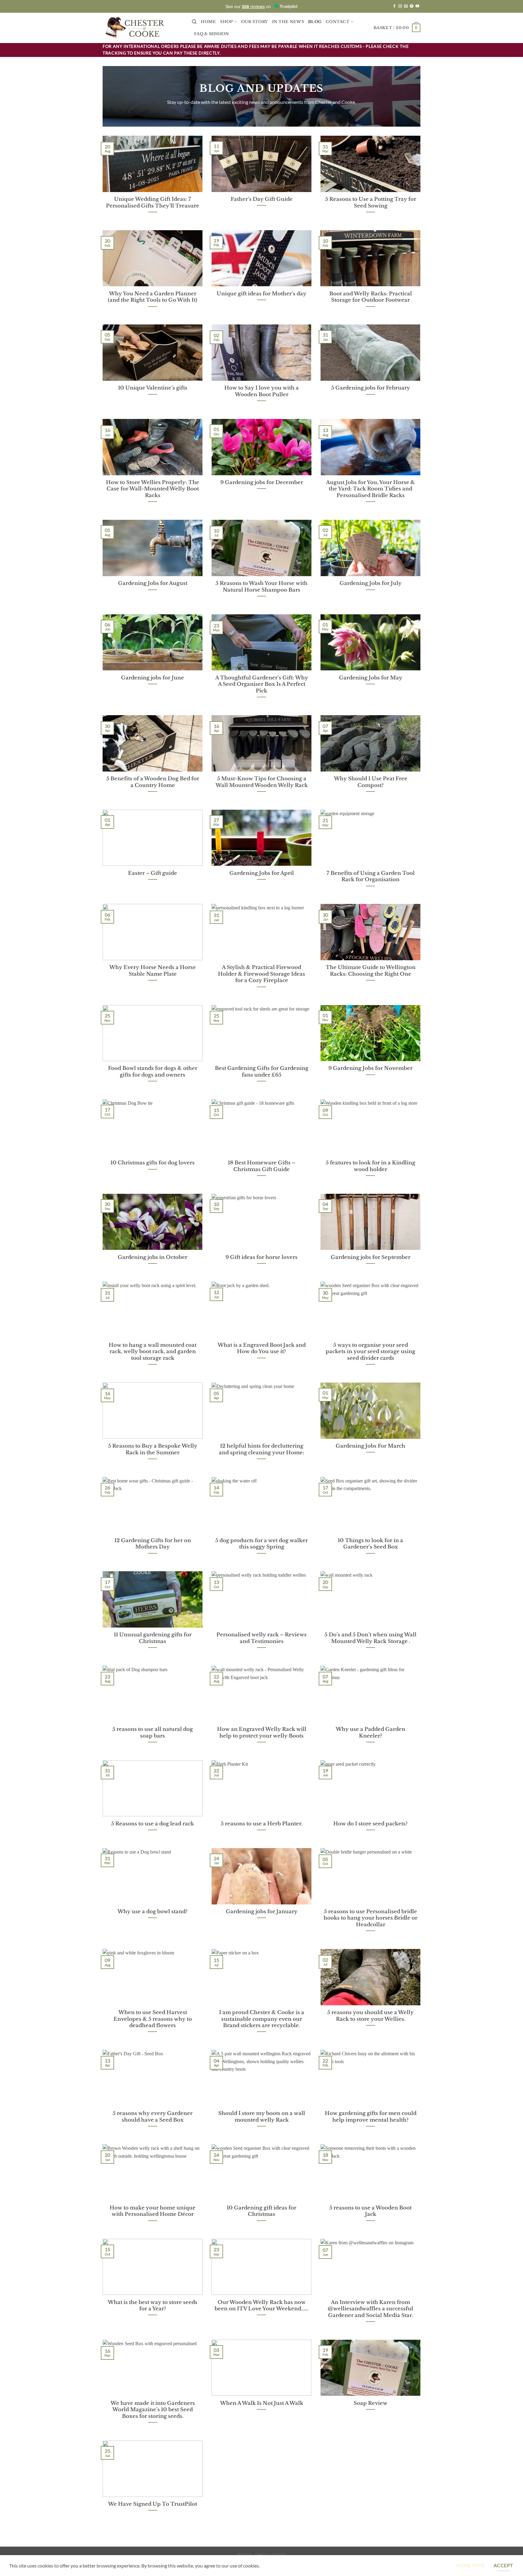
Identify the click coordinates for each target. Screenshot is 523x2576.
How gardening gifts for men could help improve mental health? (371, 2116)
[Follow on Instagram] (400, 6)
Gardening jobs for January (262, 1911)
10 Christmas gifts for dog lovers (153, 1163)
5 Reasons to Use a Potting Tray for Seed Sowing (371, 202)
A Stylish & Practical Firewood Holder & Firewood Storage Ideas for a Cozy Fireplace (261, 974)
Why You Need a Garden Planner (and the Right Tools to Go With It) (153, 297)
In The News (288, 22)
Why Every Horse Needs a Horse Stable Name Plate (153, 971)
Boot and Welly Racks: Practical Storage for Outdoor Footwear (371, 297)
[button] (397, 28)
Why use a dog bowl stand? (153, 1911)
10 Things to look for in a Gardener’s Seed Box (370, 1544)
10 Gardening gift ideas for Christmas (261, 2211)
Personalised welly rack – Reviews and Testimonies (261, 1638)
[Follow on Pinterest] (412, 6)
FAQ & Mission (211, 34)
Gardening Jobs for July (371, 583)
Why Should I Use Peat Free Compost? (371, 782)
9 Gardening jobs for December (262, 482)
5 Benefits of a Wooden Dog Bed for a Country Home (153, 782)
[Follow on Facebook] (394, 6)
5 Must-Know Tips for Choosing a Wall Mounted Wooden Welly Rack (262, 782)
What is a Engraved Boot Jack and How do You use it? (262, 1348)
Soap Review (370, 2403)
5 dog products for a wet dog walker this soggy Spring (261, 1544)
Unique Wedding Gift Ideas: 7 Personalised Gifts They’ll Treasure (153, 202)
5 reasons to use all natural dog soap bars (153, 1732)
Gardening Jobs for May (371, 678)
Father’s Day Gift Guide (262, 199)
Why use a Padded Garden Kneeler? (370, 1732)
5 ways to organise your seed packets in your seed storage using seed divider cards (370, 1351)
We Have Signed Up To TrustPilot (153, 2504)
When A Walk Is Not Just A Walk (262, 2403)
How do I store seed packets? (370, 1824)
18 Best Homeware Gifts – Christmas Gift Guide (262, 1166)
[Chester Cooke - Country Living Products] (143, 28)
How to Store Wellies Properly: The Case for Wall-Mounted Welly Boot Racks (153, 489)
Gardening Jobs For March (370, 1446)
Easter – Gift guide (153, 873)
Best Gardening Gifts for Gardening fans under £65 (262, 1071)
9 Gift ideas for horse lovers (261, 1257)
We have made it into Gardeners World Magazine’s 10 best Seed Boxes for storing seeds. (153, 2410)
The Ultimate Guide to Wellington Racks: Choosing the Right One (371, 971)
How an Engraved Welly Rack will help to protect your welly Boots (262, 1732)
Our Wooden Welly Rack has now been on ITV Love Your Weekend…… (261, 2305)
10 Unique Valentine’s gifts (153, 388)
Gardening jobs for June (153, 678)
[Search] (194, 22)
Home (208, 22)
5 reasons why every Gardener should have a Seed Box (153, 2116)
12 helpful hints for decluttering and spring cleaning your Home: (261, 1449)
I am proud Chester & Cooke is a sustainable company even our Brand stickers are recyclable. (262, 2019)
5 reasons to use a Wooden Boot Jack (370, 2211)
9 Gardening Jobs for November (370, 1068)
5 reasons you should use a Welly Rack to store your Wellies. (370, 2016)
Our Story (255, 22)
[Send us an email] (406, 6)
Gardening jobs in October (153, 1257)
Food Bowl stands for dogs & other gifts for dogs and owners (153, 1071)
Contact (338, 22)
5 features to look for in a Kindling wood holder (370, 1166)
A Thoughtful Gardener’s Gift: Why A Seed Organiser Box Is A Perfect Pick (262, 684)
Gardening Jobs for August (153, 583)
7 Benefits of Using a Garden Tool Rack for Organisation (371, 876)
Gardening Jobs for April (262, 873)
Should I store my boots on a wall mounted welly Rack (262, 2116)
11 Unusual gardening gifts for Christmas (153, 1638)
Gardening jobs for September (371, 1257)
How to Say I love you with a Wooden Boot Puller (261, 391)
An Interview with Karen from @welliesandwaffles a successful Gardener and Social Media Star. (370, 2309)
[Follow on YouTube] (417, 6)
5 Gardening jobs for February (371, 388)
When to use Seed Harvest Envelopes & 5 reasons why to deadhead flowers (153, 2019)
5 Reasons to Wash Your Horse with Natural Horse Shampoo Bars (261, 586)
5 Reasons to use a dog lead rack (153, 1824)
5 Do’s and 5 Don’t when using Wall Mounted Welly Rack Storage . (370, 1638)
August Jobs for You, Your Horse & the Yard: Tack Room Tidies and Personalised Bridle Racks (370, 489)
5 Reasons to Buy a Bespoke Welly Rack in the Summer (153, 1449)
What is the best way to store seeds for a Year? (153, 2305)
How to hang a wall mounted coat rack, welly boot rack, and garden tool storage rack (153, 1351)
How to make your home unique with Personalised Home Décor (153, 2211)
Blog (315, 22)
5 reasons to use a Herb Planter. (262, 1824)
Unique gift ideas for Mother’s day (261, 294)
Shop (226, 22)
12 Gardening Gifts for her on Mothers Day (153, 1544)
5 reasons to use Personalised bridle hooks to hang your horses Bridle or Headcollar (370, 1918)
